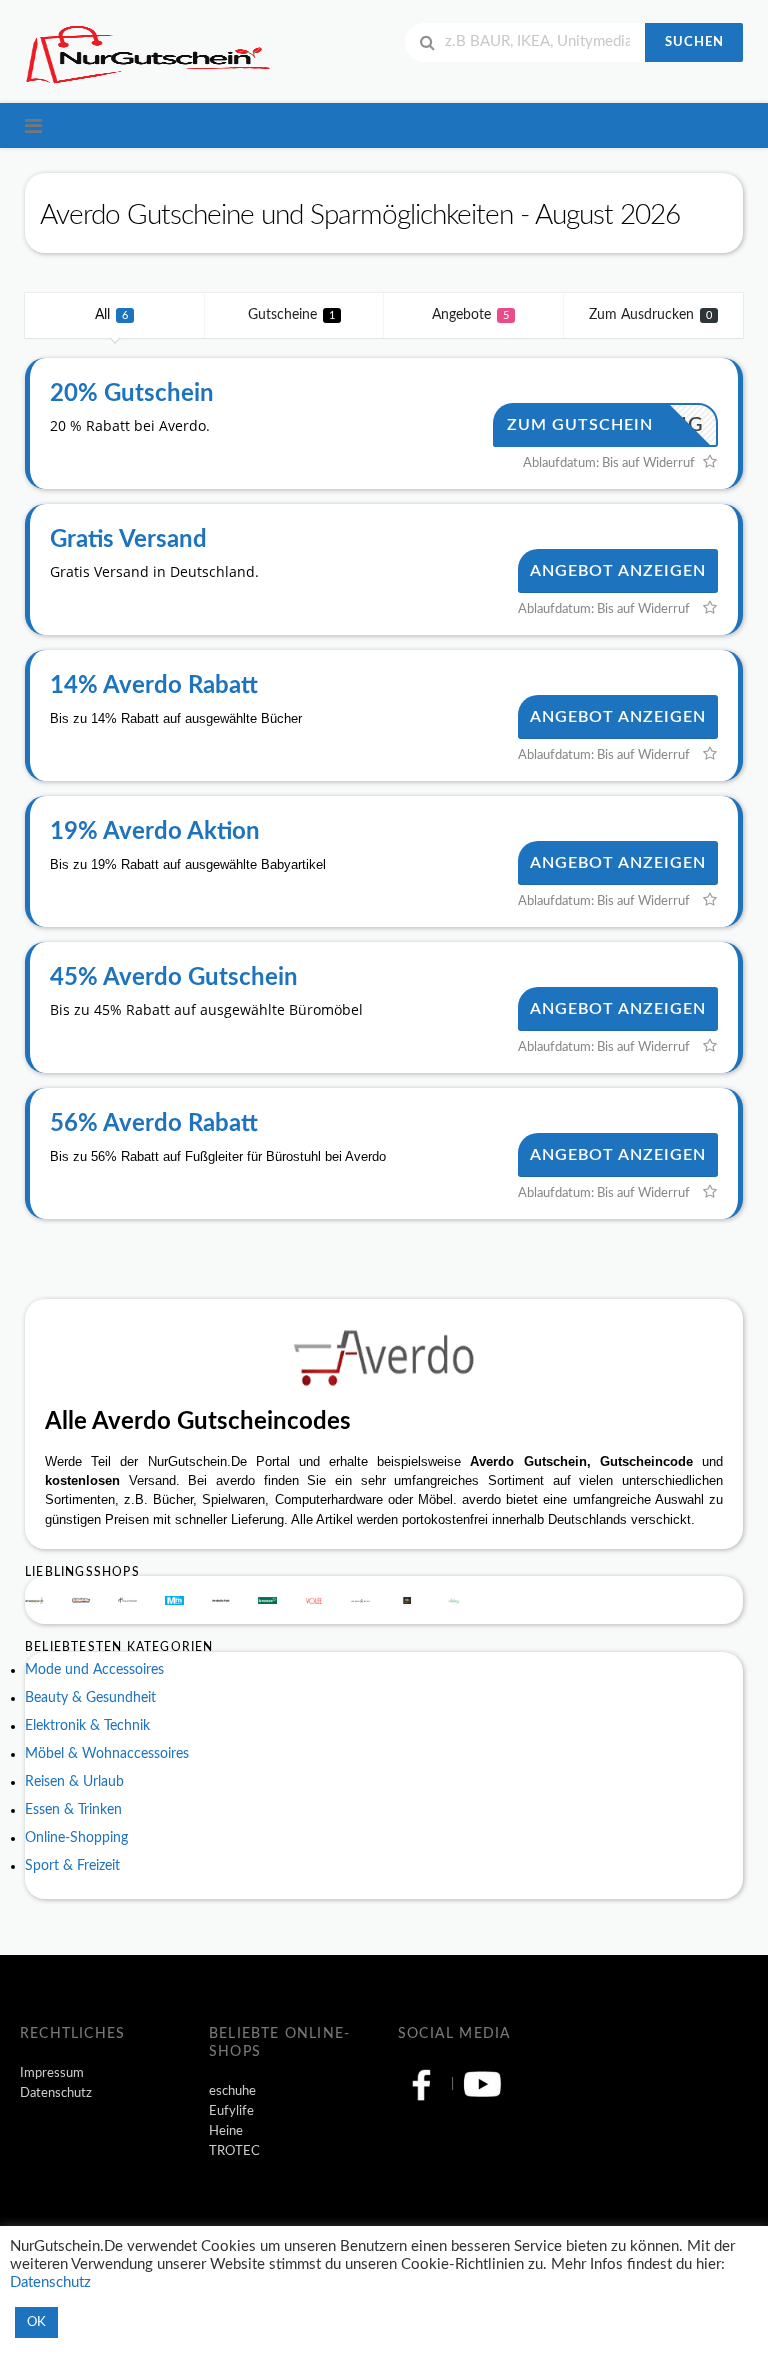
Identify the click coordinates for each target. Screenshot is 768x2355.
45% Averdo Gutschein (174, 978)
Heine (226, 2131)
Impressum (52, 2073)
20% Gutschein (132, 394)
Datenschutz (56, 2093)
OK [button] (36, 2322)
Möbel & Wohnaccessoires (107, 1754)
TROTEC (234, 2151)
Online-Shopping (76, 1838)
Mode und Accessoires (94, 1670)
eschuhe (232, 2091)
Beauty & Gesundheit (90, 1698)
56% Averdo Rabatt (154, 1124)
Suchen (694, 42)
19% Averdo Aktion (155, 832)
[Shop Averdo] (384, 1358)
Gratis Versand (128, 540)
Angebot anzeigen (618, 571)
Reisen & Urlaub (74, 1782)
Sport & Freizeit (72, 1866)
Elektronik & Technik (87, 1726)
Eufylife (231, 2111)
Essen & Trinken (73, 1810)
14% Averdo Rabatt (154, 686)
